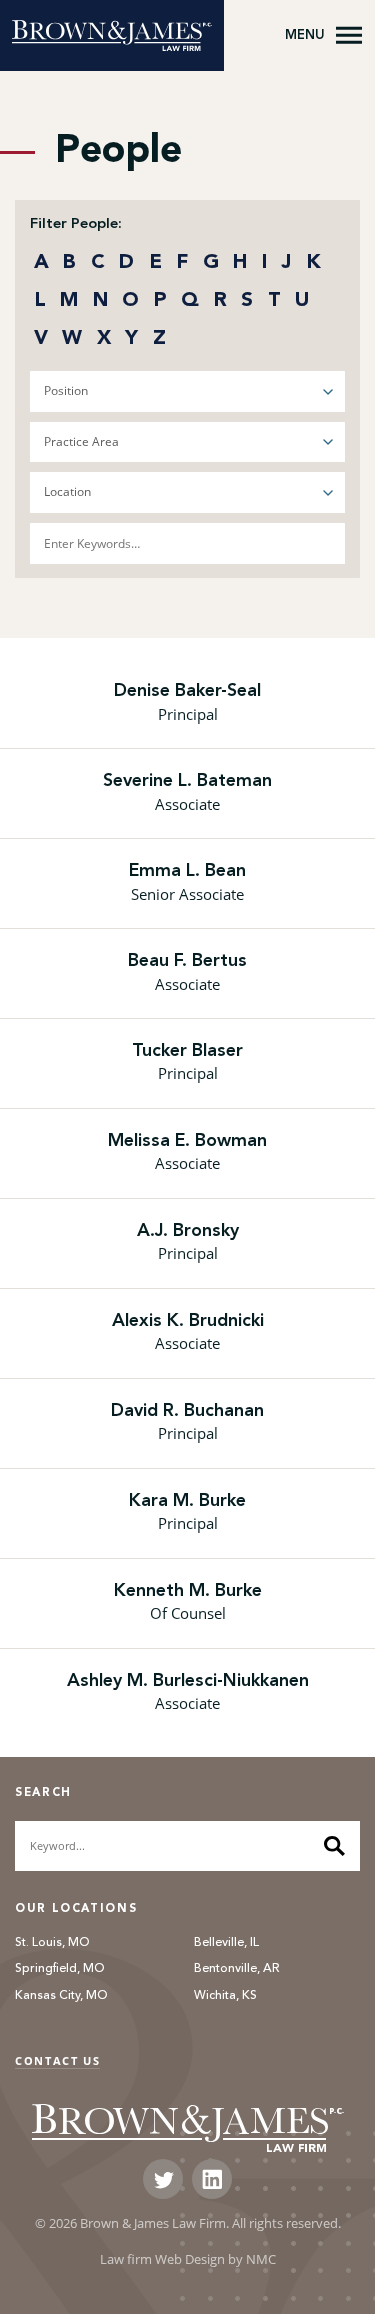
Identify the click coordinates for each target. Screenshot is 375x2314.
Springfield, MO (60, 1969)
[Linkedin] (212, 2179)
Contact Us (57, 2060)
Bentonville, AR (237, 1969)
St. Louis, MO (52, 1943)
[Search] (334, 1846)
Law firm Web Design (162, 2259)
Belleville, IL (226, 1943)
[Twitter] (163, 2179)
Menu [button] (305, 34)
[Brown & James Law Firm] (112, 35)
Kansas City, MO (61, 1996)
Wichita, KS (225, 1996)
